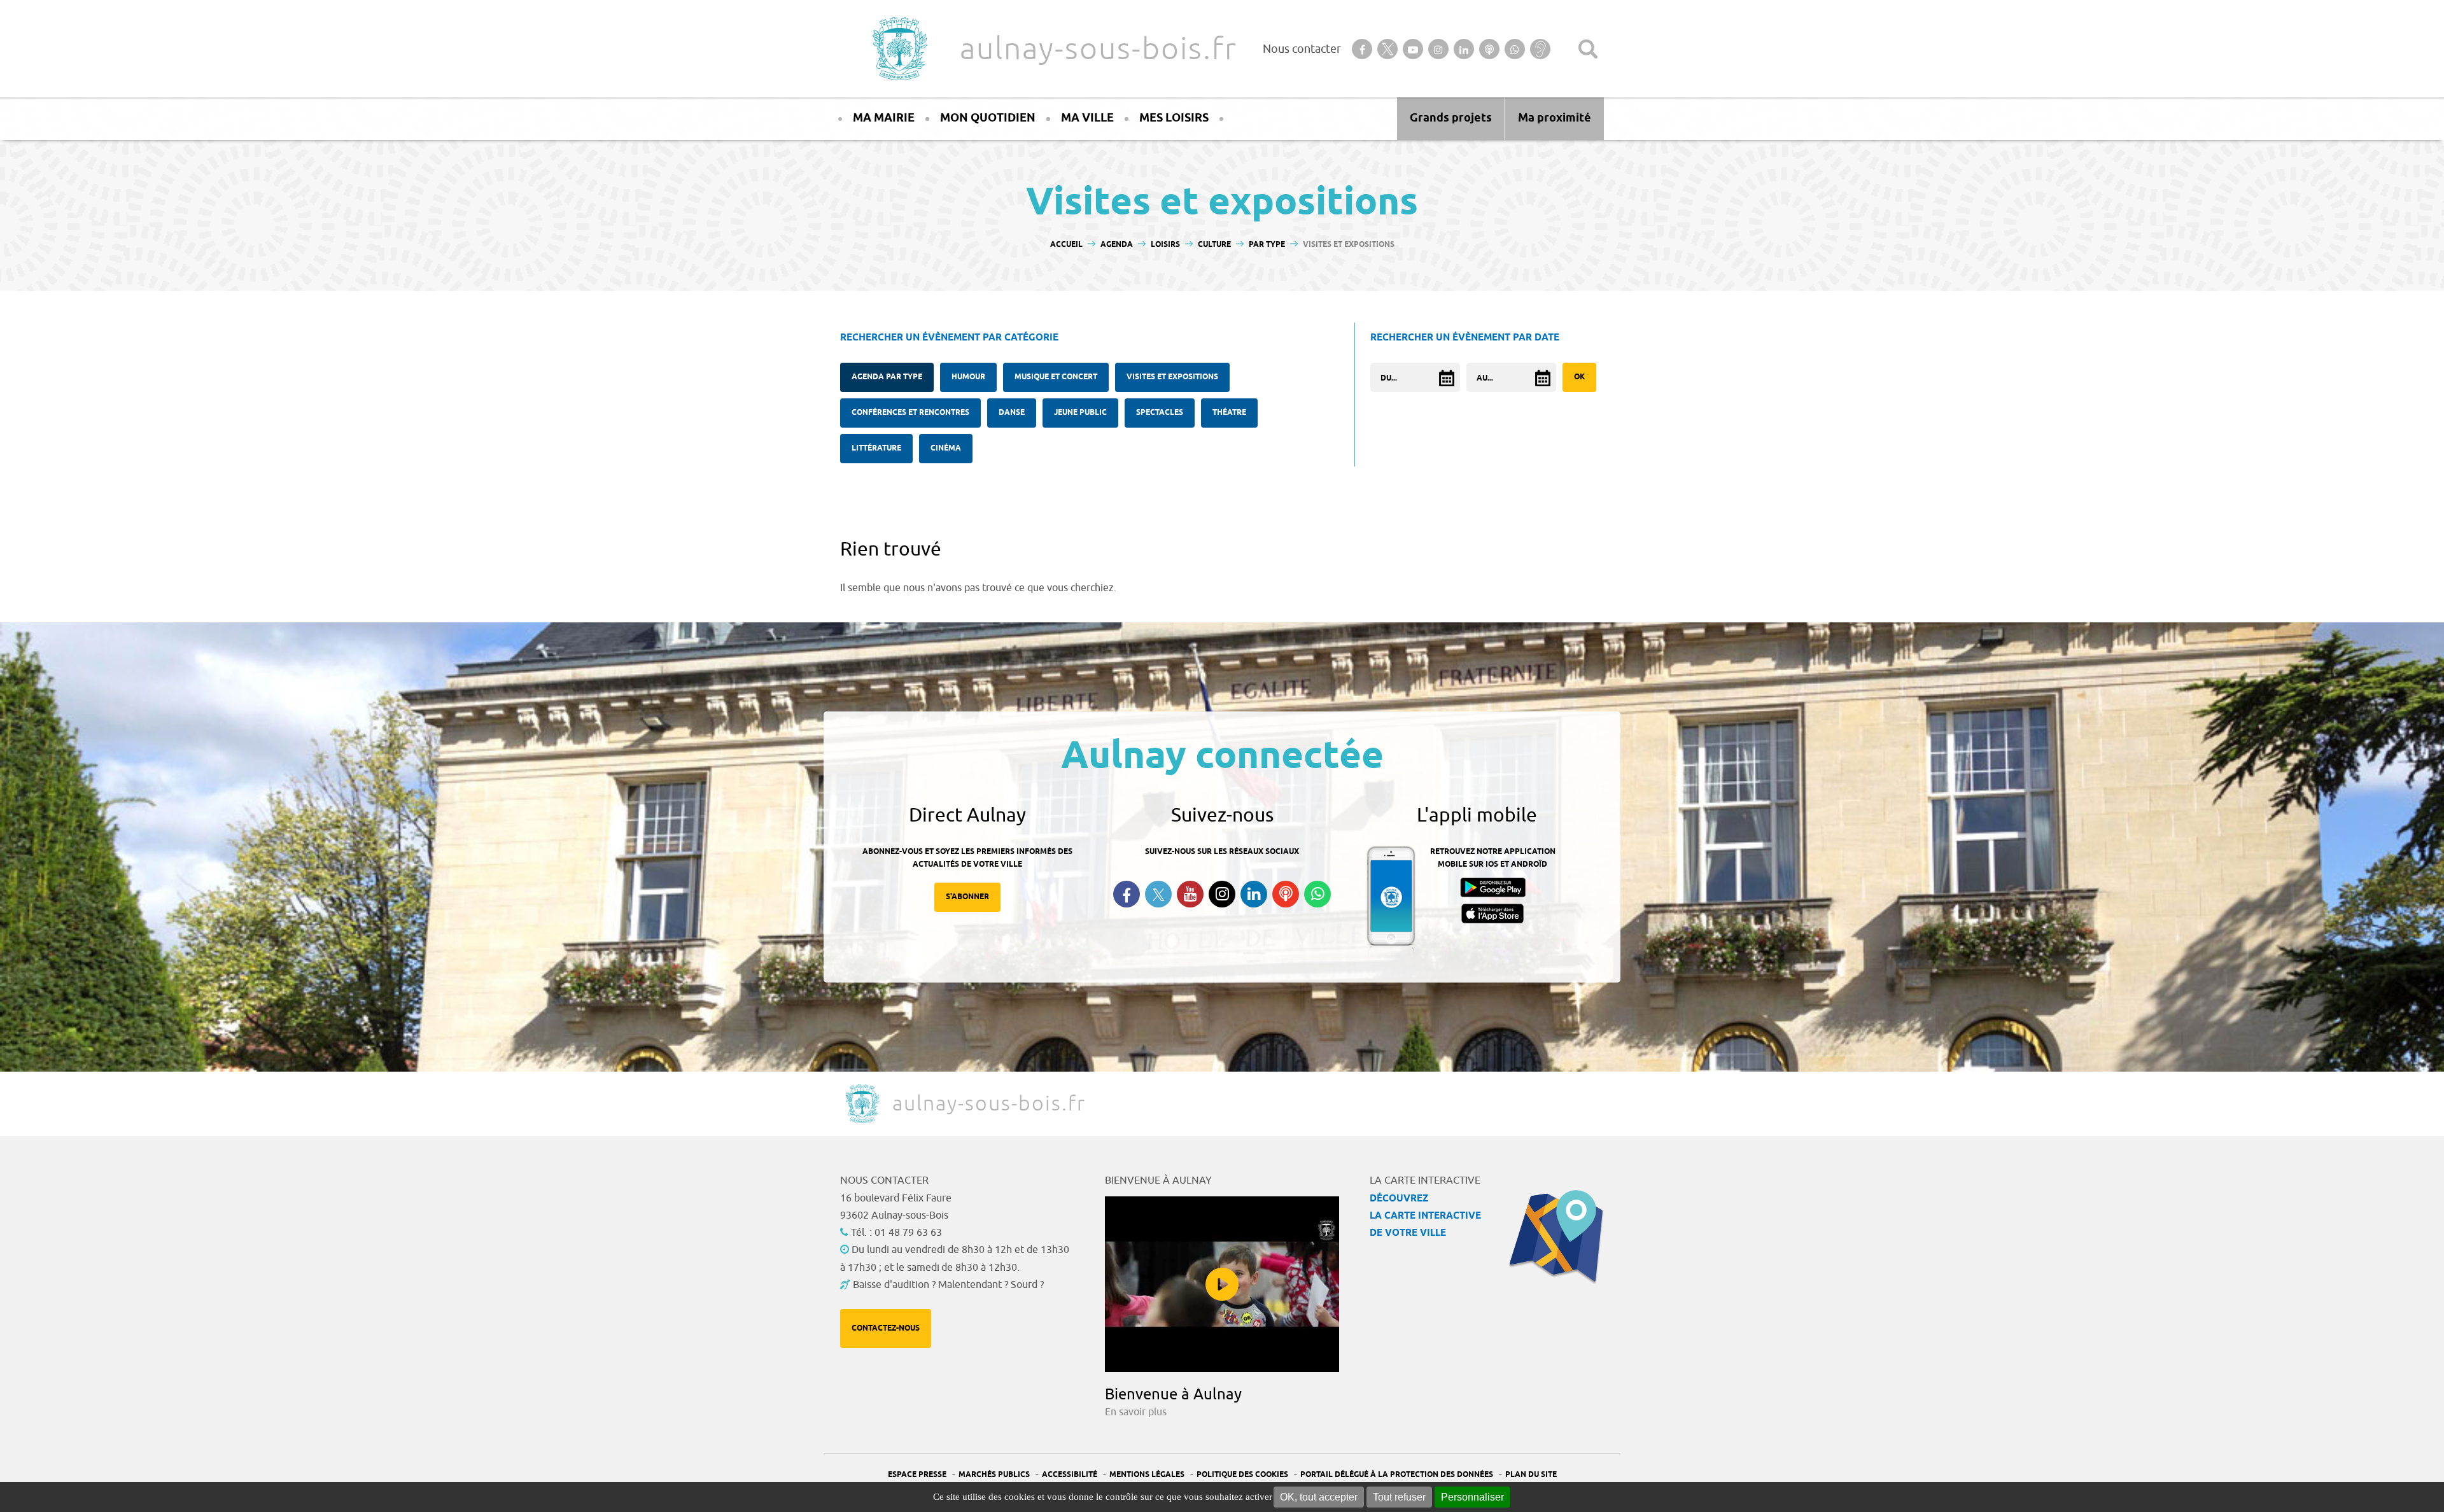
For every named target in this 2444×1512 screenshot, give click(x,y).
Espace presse (917, 1475)
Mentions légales (1147, 1475)
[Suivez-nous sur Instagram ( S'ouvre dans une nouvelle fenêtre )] (1222, 894)
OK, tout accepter (1319, 1497)
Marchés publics (994, 1475)
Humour (968, 377)
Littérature (876, 448)
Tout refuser (1399, 1497)
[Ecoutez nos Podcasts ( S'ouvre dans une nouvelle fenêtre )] (1286, 894)
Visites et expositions (1172, 377)
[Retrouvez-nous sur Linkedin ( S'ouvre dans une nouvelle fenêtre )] (1254, 894)
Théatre (1229, 413)
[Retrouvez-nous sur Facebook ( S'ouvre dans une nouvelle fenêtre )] (1127, 894)
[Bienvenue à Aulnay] (1222, 1284)
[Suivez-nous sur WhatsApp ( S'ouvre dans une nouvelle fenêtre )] (1317, 894)
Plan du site (1531, 1475)
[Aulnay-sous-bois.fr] (899, 49)
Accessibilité (1070, 1475)
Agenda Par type (887, 377)
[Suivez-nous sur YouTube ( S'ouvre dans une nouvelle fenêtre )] (1190, 894)
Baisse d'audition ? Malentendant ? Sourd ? (948, 1285)
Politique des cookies (1242, 1475)
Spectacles (1160, 413)
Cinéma (946, 448)
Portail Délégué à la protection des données (1397, 1475)
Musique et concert (1056, 377)
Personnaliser (1472, 1497)
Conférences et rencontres (910, 413)
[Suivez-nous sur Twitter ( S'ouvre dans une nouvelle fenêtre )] (1158, 894)
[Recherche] (1588, 49)
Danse (1012, 413)
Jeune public (1080, 413)
